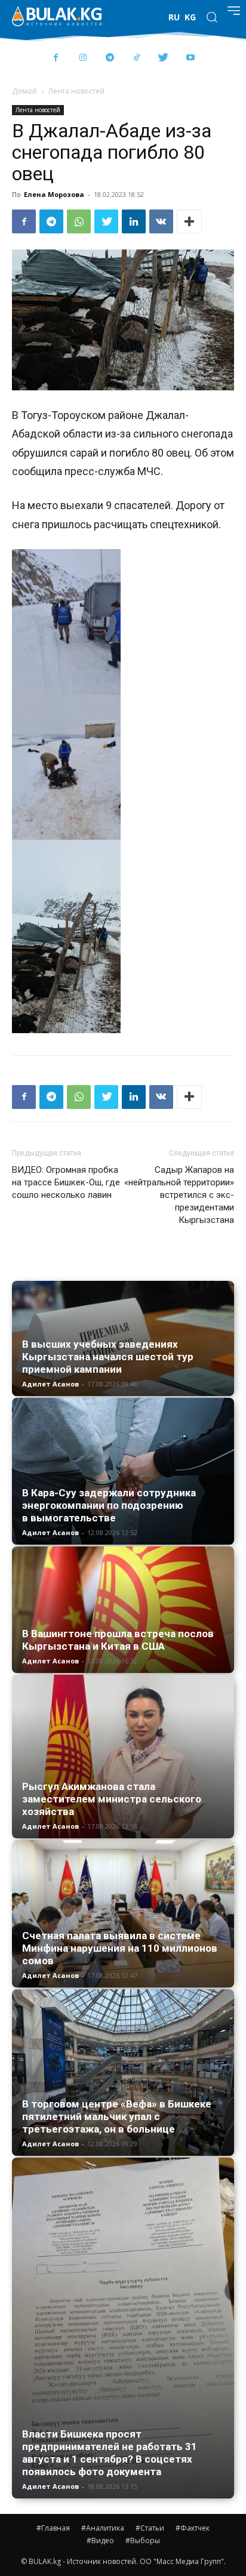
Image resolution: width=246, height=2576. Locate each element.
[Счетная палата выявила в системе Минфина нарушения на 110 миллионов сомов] (123, 1914)
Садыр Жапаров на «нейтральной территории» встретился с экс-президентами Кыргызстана (179, 1195)
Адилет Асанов (50, 1384)
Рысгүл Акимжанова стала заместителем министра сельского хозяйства (112, 1799)
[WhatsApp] (79, 221)
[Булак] (57, 16)
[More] (189, 221)
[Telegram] (110, 58)
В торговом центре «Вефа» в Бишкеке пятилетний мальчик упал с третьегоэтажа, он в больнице (117, 2116)
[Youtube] (190, 58)
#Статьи (150, 2528)
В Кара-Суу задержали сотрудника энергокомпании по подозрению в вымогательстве (109, 1505)
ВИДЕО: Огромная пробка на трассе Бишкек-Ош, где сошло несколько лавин (66, 1182)
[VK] (161, 221)
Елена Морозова (54, 194)
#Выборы (143, 2540)
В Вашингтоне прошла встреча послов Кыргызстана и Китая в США (118, 1640)
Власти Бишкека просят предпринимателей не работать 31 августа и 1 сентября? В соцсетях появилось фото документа (110, 2453)
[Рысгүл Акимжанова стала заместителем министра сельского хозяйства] (123, 1757)
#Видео (100, 2540)
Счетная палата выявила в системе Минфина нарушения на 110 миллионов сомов (120, 1948)
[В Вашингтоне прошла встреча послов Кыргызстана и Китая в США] (123, 1610)
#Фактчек (193, 2528)
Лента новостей (76, 91)
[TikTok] (136, 58)
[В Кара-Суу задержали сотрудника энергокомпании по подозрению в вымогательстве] (123, 1471)
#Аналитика (103, 2528)
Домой (24, 91)
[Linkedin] (134, 221)
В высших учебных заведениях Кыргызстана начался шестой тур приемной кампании (108, 1357)
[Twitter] (163, 58)
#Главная (53, 2528)
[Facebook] (56, 58)
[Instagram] (83, 58)
